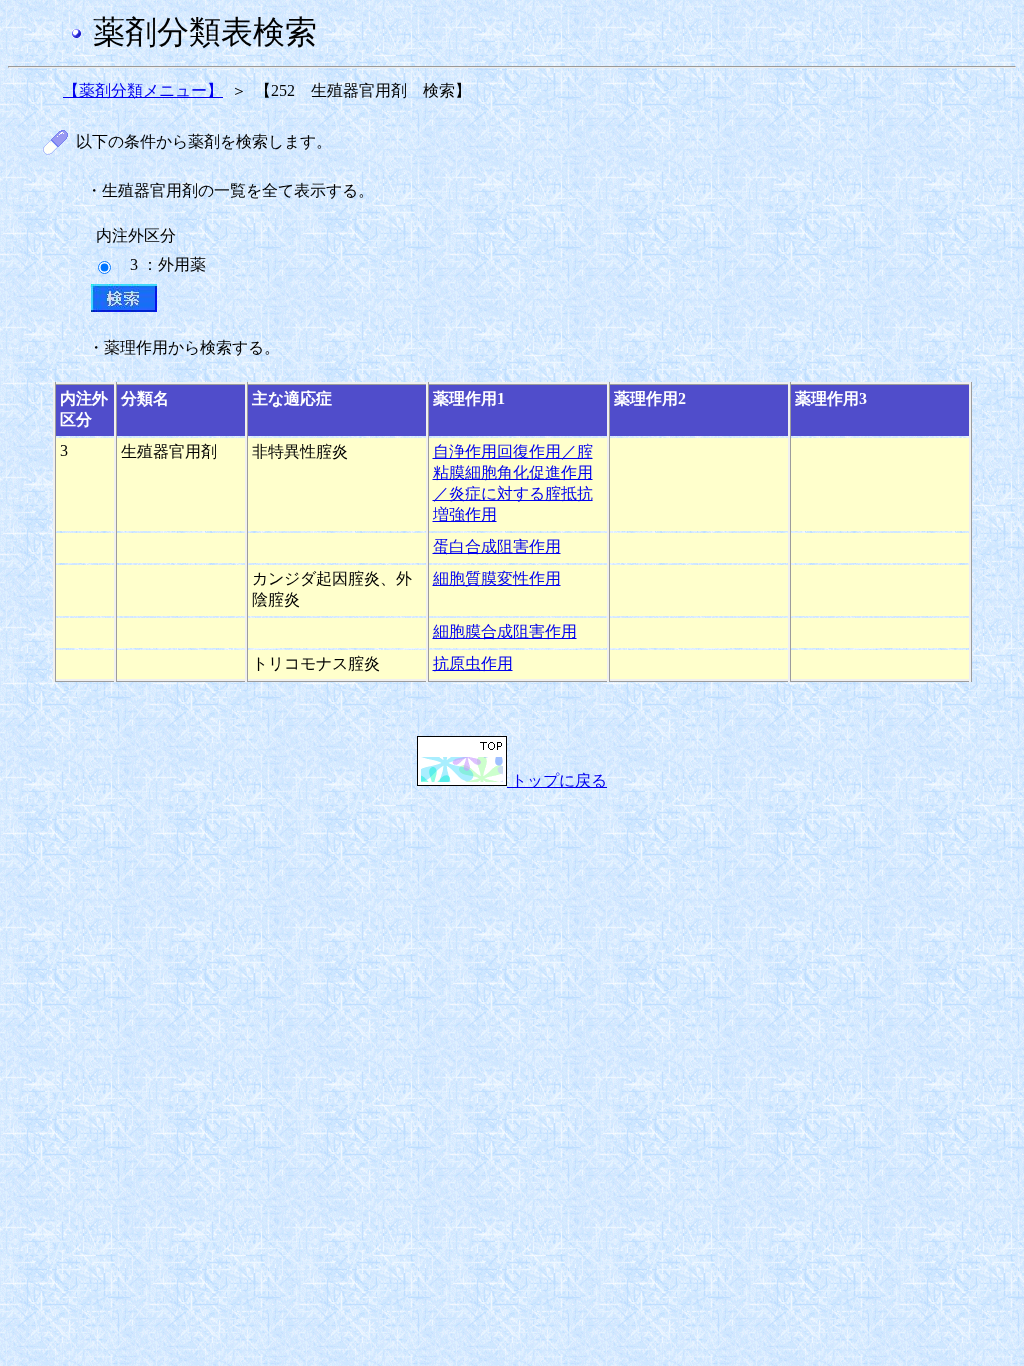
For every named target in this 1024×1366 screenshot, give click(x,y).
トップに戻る (557, 780)
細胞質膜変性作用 (497, 578)
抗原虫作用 (473, 663)
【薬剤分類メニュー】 (143, 90)
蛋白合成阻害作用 (497, 546)
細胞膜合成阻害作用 (505, 631)
